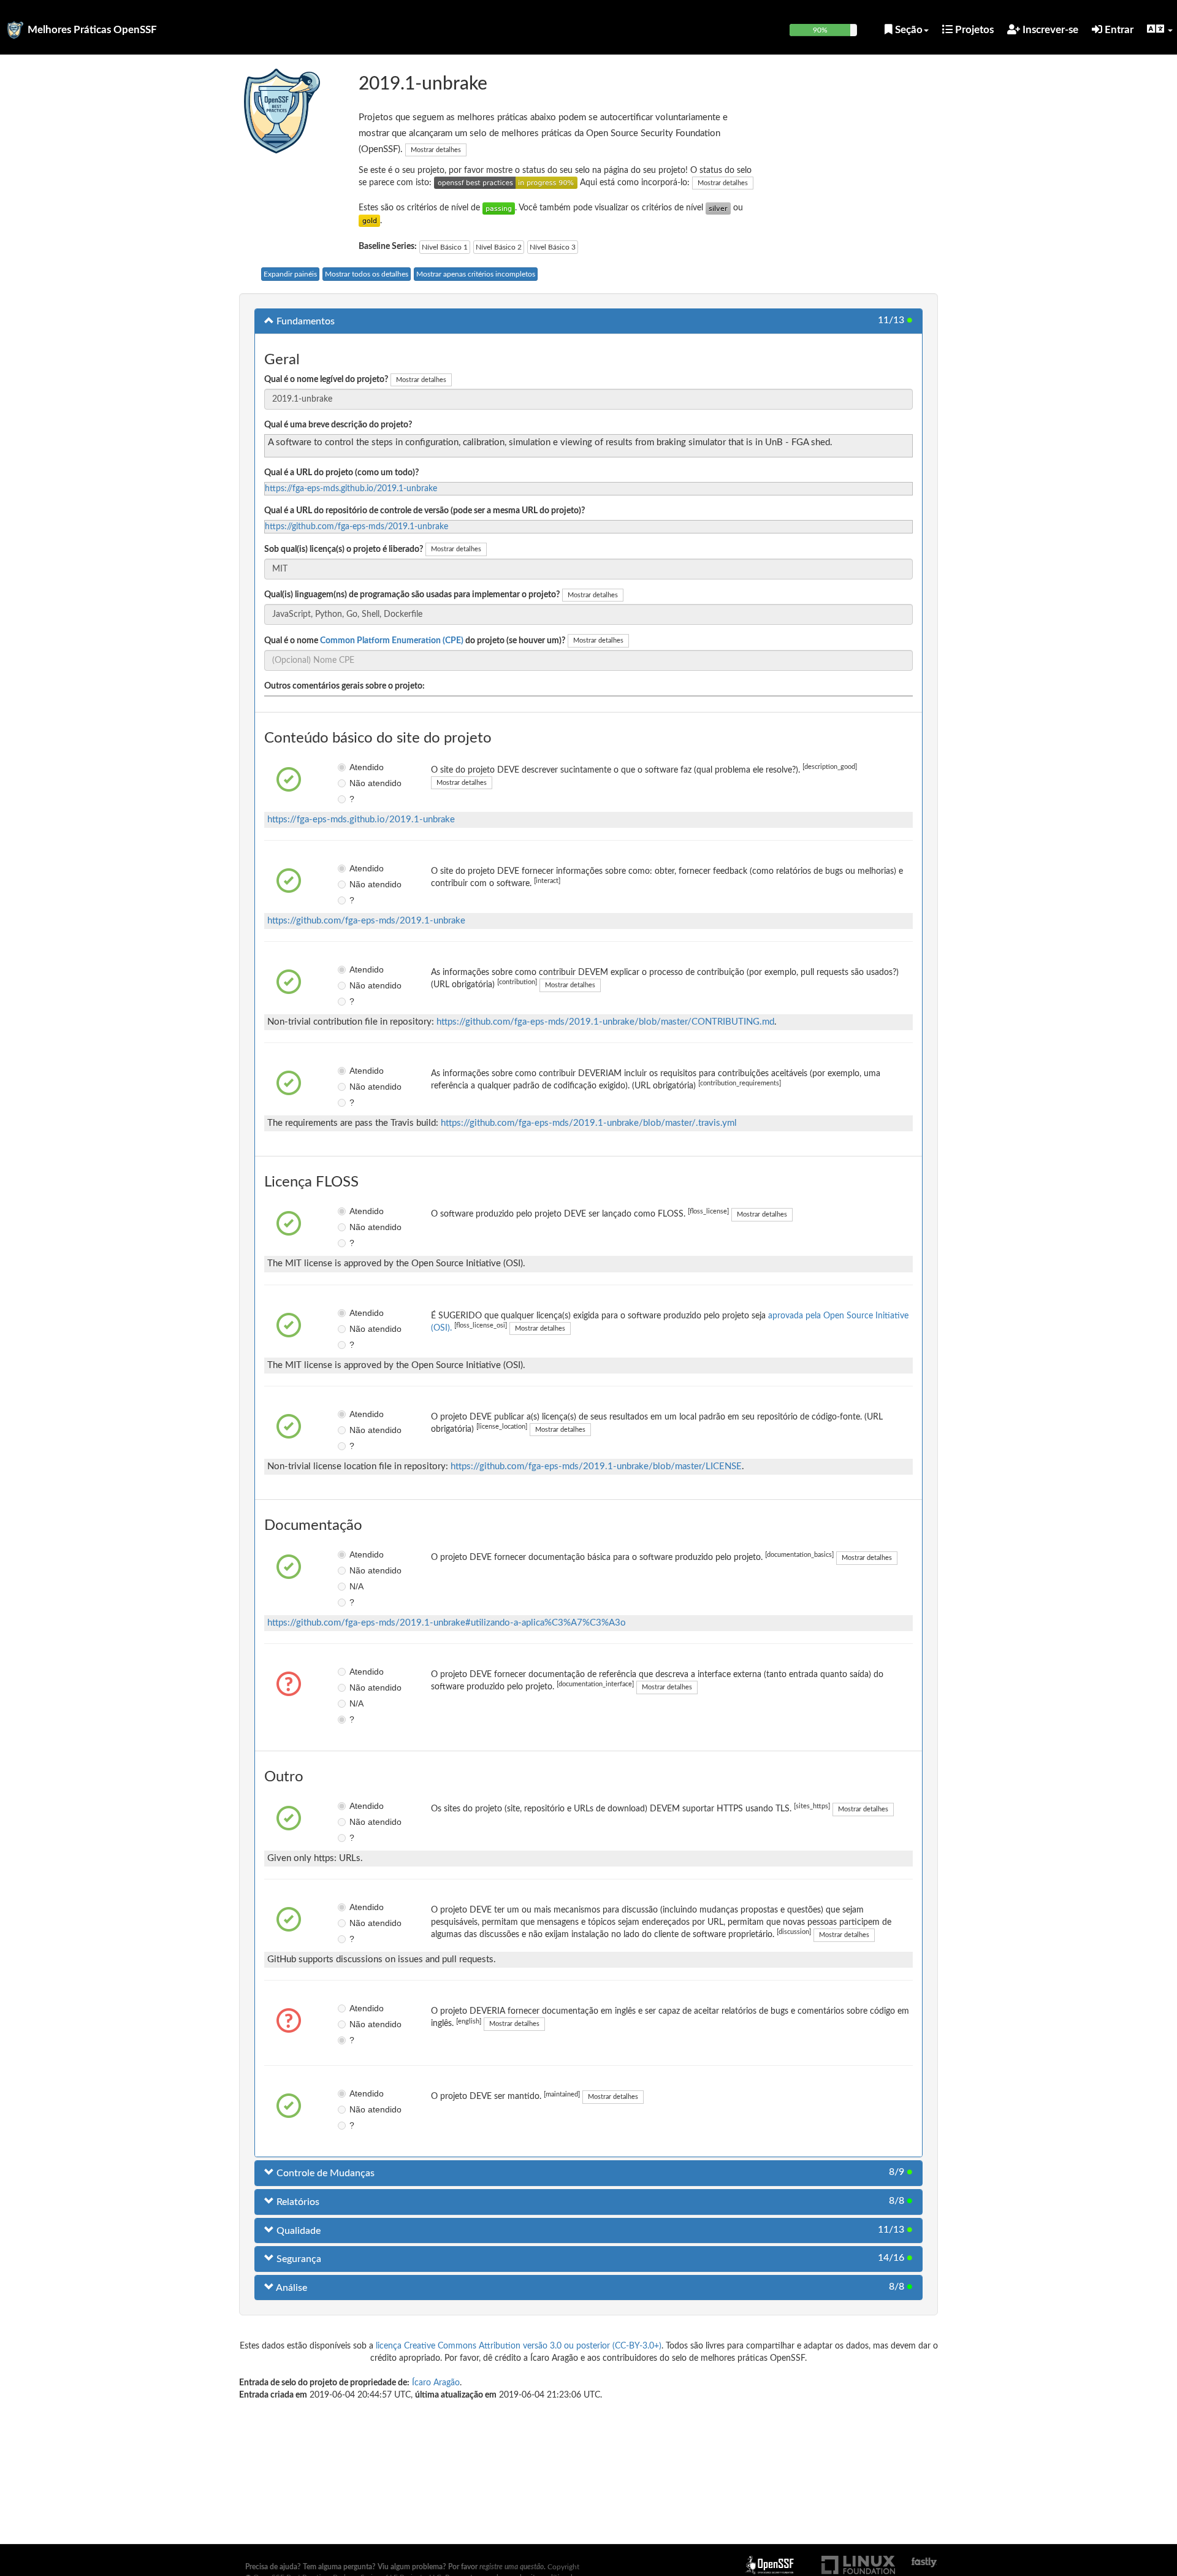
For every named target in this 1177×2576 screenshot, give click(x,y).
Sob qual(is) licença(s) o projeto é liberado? (344, 549)
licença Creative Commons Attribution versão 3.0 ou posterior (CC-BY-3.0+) (519, 2346)
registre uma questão (512, 2567)
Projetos (973, 30)
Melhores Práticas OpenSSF (92, 30)
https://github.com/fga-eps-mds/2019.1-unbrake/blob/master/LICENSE (596, 1466)
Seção (908, 30)
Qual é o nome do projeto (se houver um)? (415, 641)
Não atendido (358, 783)
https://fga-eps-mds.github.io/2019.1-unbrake (351, 489)
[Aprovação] (499, 208)
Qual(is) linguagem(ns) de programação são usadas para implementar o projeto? (412, 595)
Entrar (1118, 30)
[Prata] (718, 208)
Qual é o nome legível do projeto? (326, 380)
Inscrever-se (1049, 30)
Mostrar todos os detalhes (367, 274)
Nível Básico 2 (499, 247)
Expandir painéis (290, 274)
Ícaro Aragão (436, 2383)
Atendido (358, 767)
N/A (356, 1586)
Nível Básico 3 (553, 247)
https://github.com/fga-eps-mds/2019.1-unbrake (356, 527)
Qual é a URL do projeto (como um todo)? (341, 473)
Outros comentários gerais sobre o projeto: (345, 686)
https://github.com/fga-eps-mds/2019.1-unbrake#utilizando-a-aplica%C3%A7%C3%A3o (447, 1623)
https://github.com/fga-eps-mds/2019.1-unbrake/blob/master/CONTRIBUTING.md (605, 1022)
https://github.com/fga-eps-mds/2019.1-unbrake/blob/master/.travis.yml (589, 1123)
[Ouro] (369, 221)
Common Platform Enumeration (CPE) (392, 641)
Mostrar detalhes (436, 150)
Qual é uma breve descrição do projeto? (338, 425)
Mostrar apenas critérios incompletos (476, 274)
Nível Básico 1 (445, 247)
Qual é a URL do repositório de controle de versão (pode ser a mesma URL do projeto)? (425, 511)
